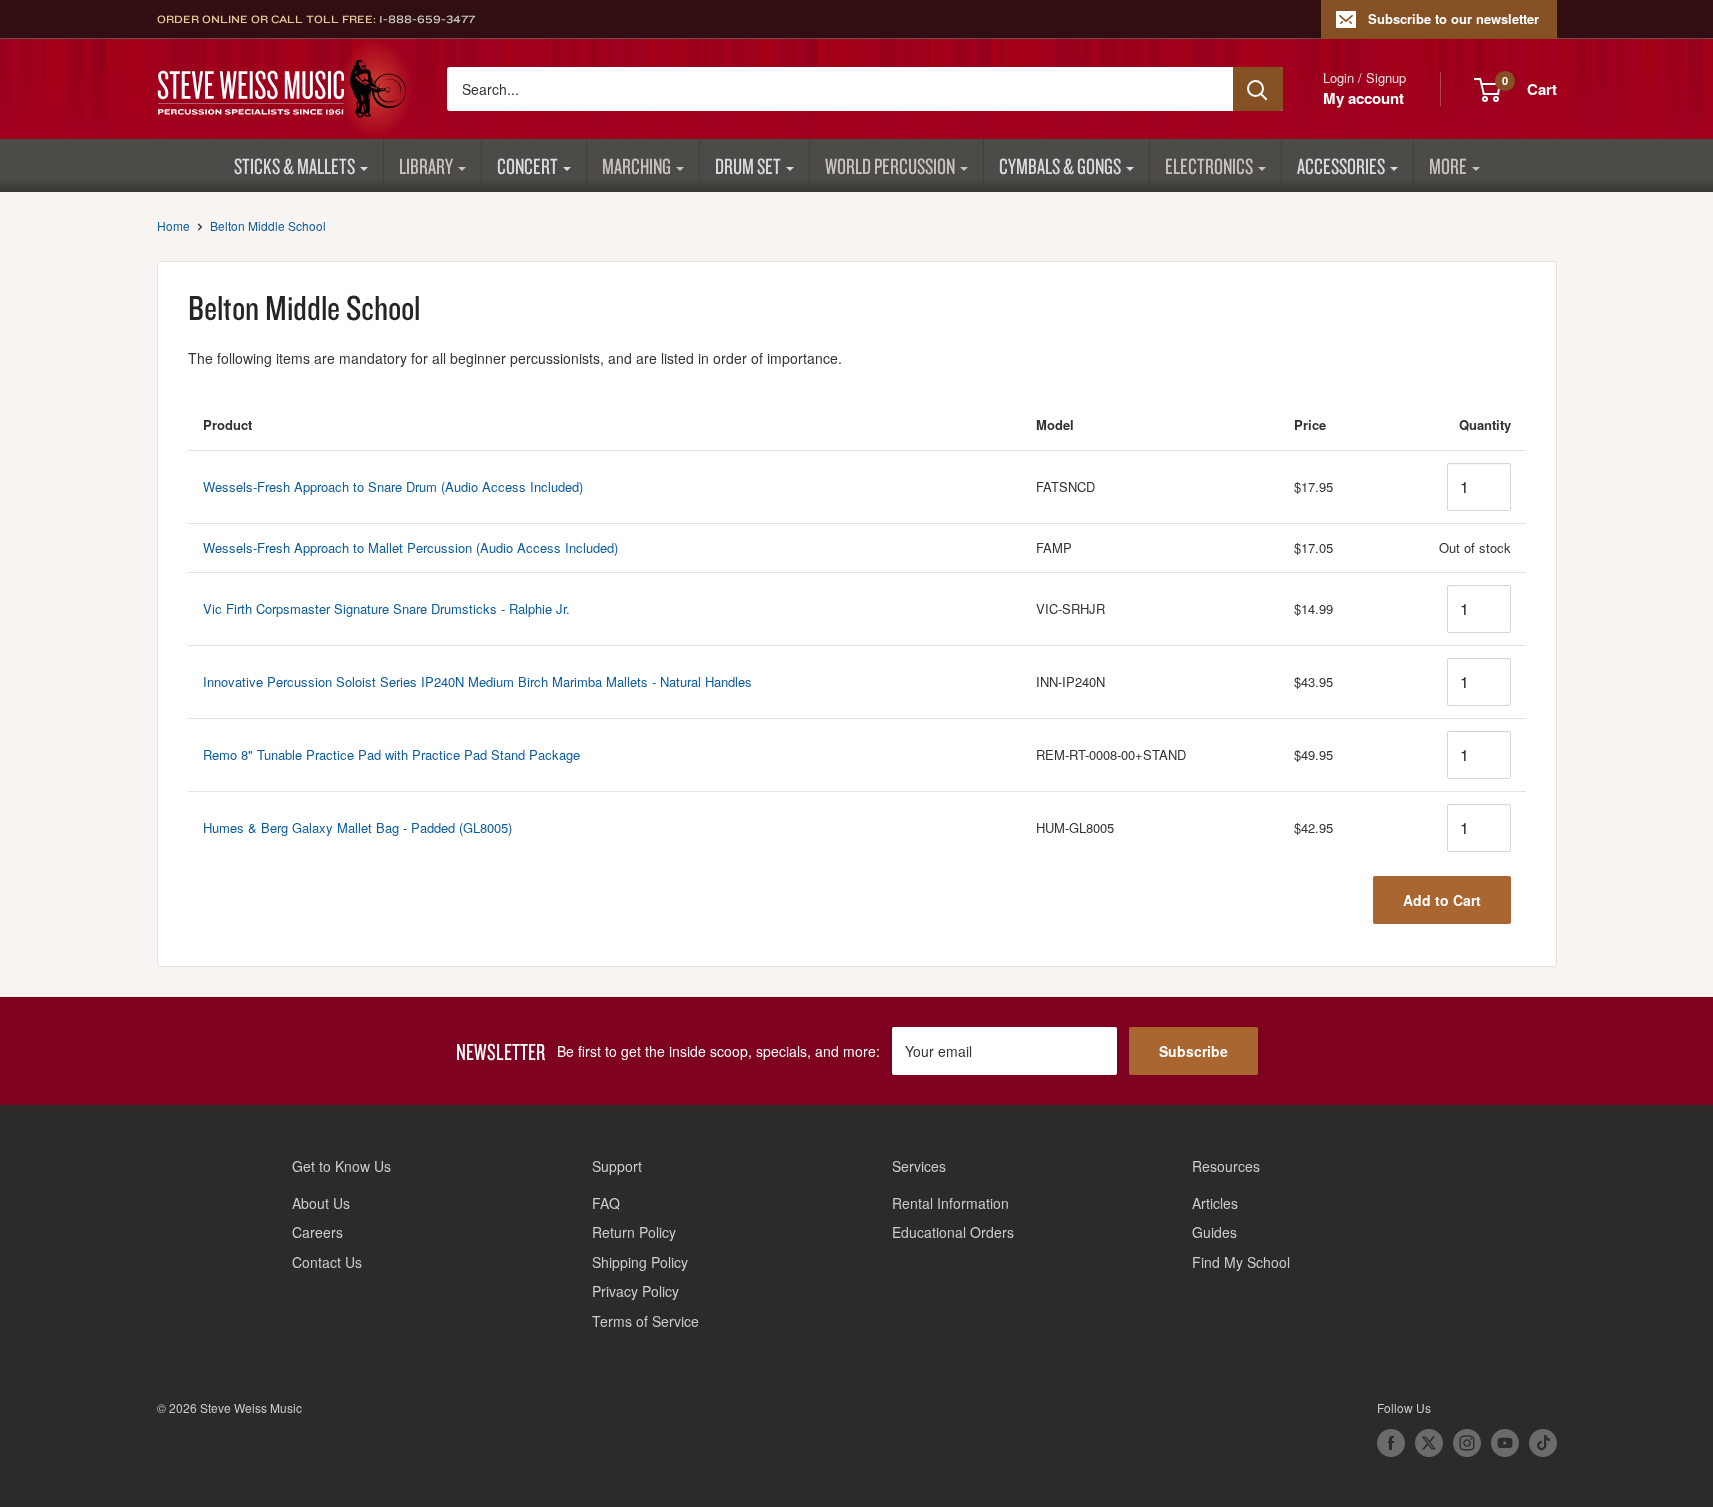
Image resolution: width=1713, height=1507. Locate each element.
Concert (527, 165)
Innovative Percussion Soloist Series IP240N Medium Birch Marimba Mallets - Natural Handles (477, 681)
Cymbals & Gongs (1060, 165)
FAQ (606, 1203)
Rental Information (950, 1203)
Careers (317, 1232)
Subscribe (1193, 1051)
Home (173, 225)
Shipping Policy (640, 1262)
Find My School (1241, 1262)
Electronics (1209, 165)
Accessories (1341, 165)
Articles (1215, 1203)
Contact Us (327, 1262)
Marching (636, 165)
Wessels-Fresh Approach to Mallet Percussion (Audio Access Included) (410, 547)
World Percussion (890, 165)
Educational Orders (953, 1232)
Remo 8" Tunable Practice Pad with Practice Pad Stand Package (391, 754)
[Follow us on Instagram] (1467, 1443)
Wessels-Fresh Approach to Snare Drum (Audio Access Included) (393, 486)
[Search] (1258, 89)
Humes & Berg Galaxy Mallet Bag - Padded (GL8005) (357, 827)
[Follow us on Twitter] (1429, 1443)
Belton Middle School (268, 225)
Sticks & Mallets (294, 165)
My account (1363, 98)
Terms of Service (645, 1321)
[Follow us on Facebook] (1391, 1443)
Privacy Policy (635, 1291)
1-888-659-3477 (427, 19)
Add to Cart (1442, 900)
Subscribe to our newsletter (1453, 18)
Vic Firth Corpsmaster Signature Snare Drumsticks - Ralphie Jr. (386, 608)
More (1448, 165)
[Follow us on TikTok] (1543, 1443)
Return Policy (634, 1232)
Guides (1214, 1232)
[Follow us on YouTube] (1505, 1443)
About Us (321, 1203)
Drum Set (748, 165)
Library (426, 165)
